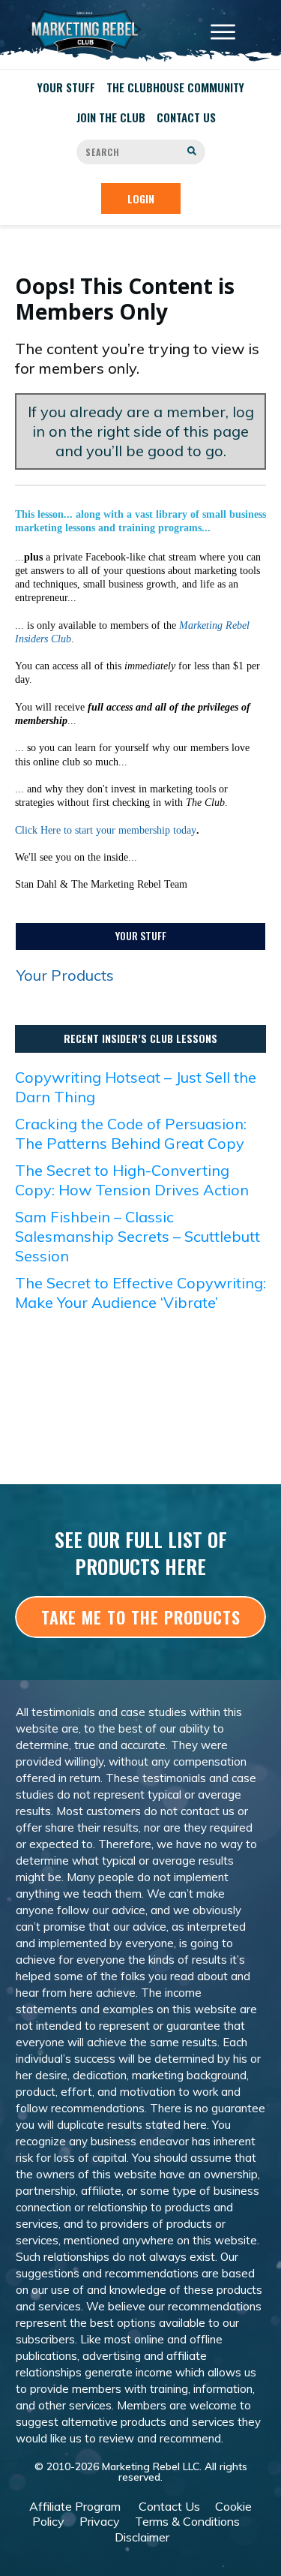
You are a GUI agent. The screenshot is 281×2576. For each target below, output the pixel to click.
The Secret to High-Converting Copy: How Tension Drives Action (132, 1180)
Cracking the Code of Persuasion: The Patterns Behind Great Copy (131, 1133)
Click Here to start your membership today (106, 830)
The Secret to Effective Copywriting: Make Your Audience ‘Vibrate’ (140, 1293)
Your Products (65, 975)
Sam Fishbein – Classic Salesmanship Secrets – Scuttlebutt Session (138, 1236)
